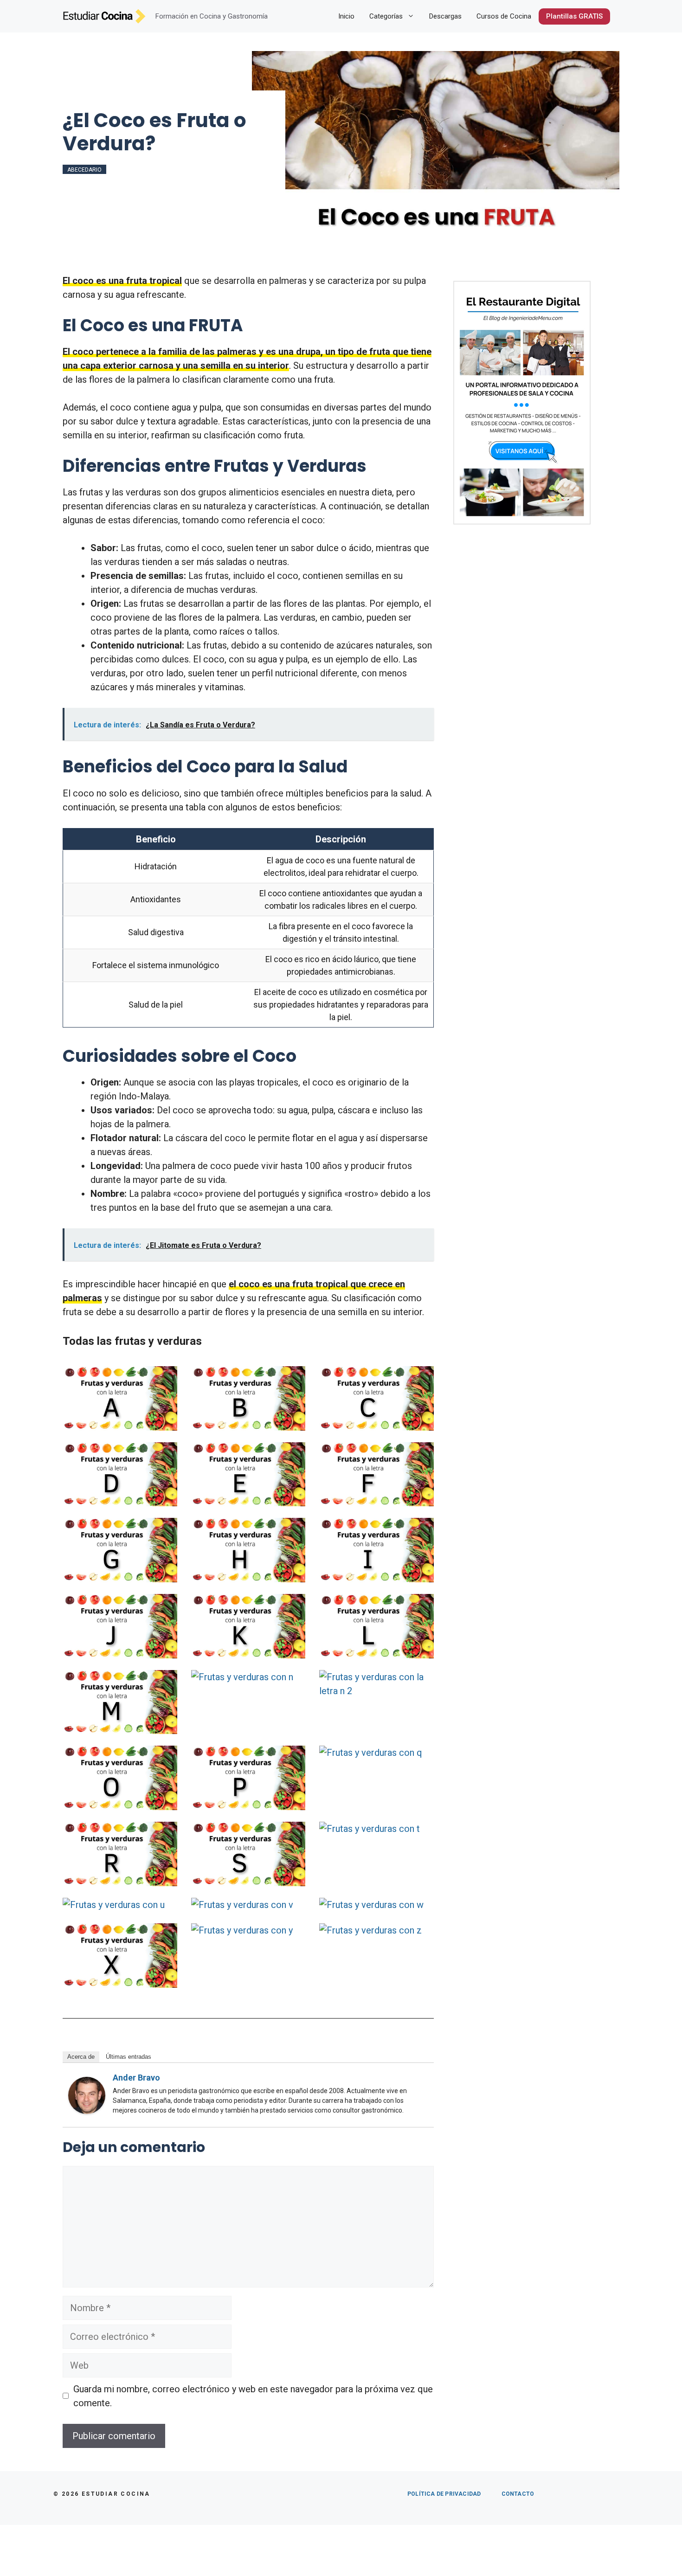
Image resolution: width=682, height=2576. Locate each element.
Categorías (386, 16)
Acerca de (81, 2057)
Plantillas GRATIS (574, 16)
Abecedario (84, 170)
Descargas (445, 16)
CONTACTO (518, 2494)
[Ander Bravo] (87, 2111)
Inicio (346, 16)
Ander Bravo (136, 2078)
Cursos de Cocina (504, 16)
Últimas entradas (129, 2057)
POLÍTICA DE (444, 2494)
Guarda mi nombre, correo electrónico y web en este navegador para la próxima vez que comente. (253, 2396)
